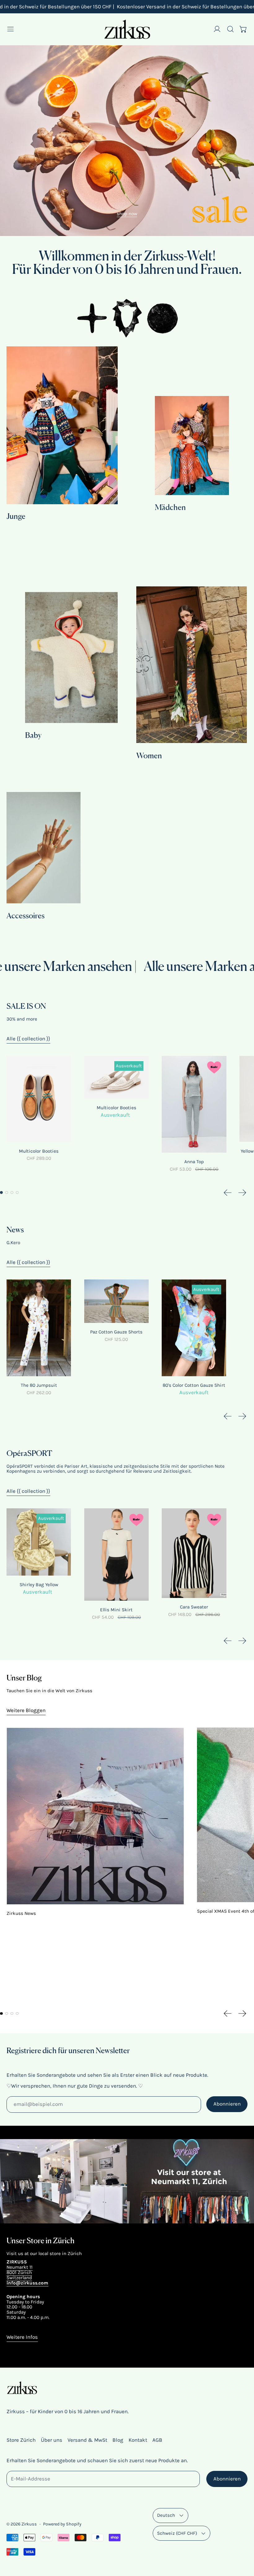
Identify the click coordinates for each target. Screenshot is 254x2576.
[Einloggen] (217, 29)
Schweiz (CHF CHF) (177, 2533)
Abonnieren (227, 2104)
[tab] (1, 1192)
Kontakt (138, 2440)
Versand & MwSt (87, 2440)
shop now (127, 214)
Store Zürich (21, 2440)
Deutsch (166, 2515)
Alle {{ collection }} (28, 1039)
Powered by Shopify (62, 2524)
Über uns (52, 2440)
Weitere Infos (22, 2337)
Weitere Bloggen (26, 1710)
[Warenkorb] (243, 29)
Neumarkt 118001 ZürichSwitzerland (20, 2272)
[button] (230, 29)
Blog (118, 2440)
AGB (157, 2440)
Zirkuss (29, 2524)
